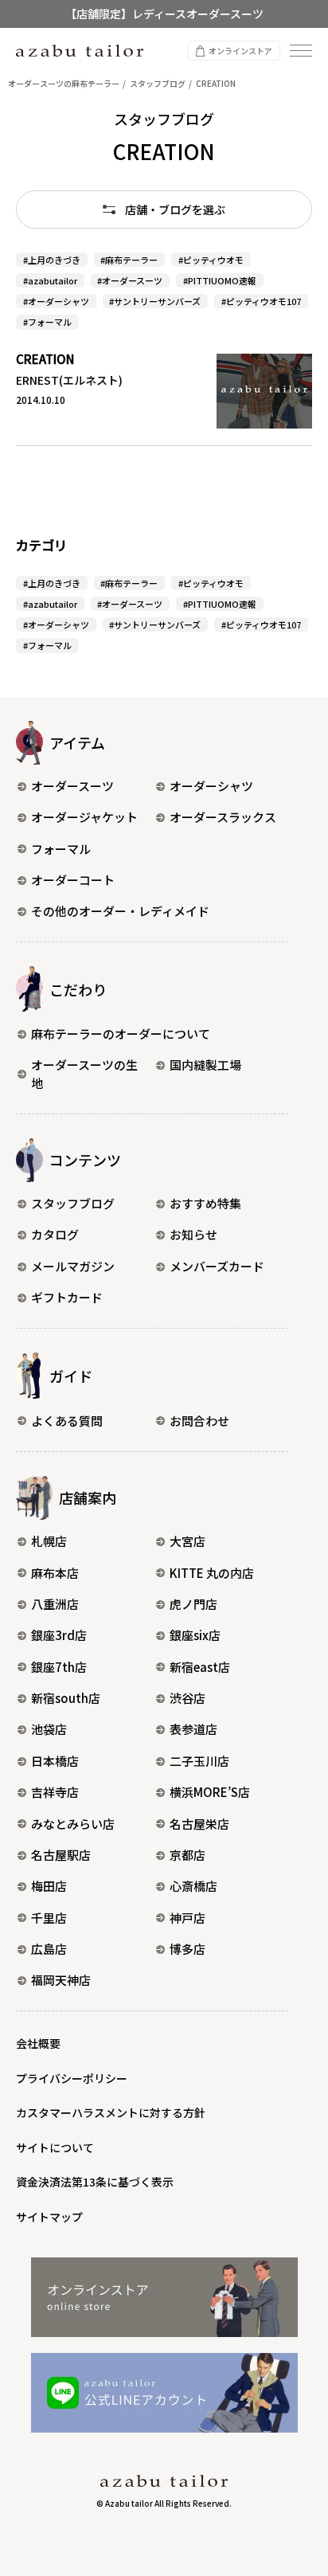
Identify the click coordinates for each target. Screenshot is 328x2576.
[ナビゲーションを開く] (301, 51)
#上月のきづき (52, 260)
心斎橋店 (193, 1886)
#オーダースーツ (130, 280)
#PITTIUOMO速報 (220, 280)
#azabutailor (50, 280)
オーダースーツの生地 (84, 1074)
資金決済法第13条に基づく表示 (95, 2182)
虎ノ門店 (193, 1604)
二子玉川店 (199, 1761)
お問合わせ (199, 1421)
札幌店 (49, 1541)
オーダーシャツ (211, 786)
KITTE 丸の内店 (212, 1573)
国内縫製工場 (205, 1065)
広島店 (49, 1949)
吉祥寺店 (55, 1792)
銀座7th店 (59, 1667)
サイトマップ (49, 2217)
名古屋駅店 (61, 1855)
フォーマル (61, 849)
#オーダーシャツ (56, 301)
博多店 (187, 1949)
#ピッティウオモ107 (261, 301)
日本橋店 (55, 1761)
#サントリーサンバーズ (155, 301)
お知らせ (193, 1234)
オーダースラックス (223, 817)
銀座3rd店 (59, 1635)
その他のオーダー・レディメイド (120, 911)
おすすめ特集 (205, 1203)
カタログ (55, 1234)
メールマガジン (73, 1266)
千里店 (49, 1918)
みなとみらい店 (73, 1824)
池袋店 (49, 1729)
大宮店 (187, 1541)
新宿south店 (66, 1698)
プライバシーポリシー (72, 2078)
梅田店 (49, 1886)
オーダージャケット (84, 817)
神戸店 (187, 1918)
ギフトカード (67, 1297)
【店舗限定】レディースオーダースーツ (164, 14)
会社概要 (38, 2043)
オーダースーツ (72, 786)
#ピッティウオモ (211, 260)
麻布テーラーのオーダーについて (121, 1034)
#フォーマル (47, 322)
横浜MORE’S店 (210, 1792)
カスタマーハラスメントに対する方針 (111, 2112)
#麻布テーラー (129, 260)
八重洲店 (55, 1604)
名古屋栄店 (199, 1824)
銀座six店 (195, 1635)
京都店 (187, 1855)
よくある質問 (67, 1421)
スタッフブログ (73, 1203)
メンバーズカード (217, 1266)
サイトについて (55, 2147)
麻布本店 (55, 1573)
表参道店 (193, 1729)
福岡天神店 (61, 1980)
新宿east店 (200, 1667)
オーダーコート (73, 880)
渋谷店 (187, 1698)
